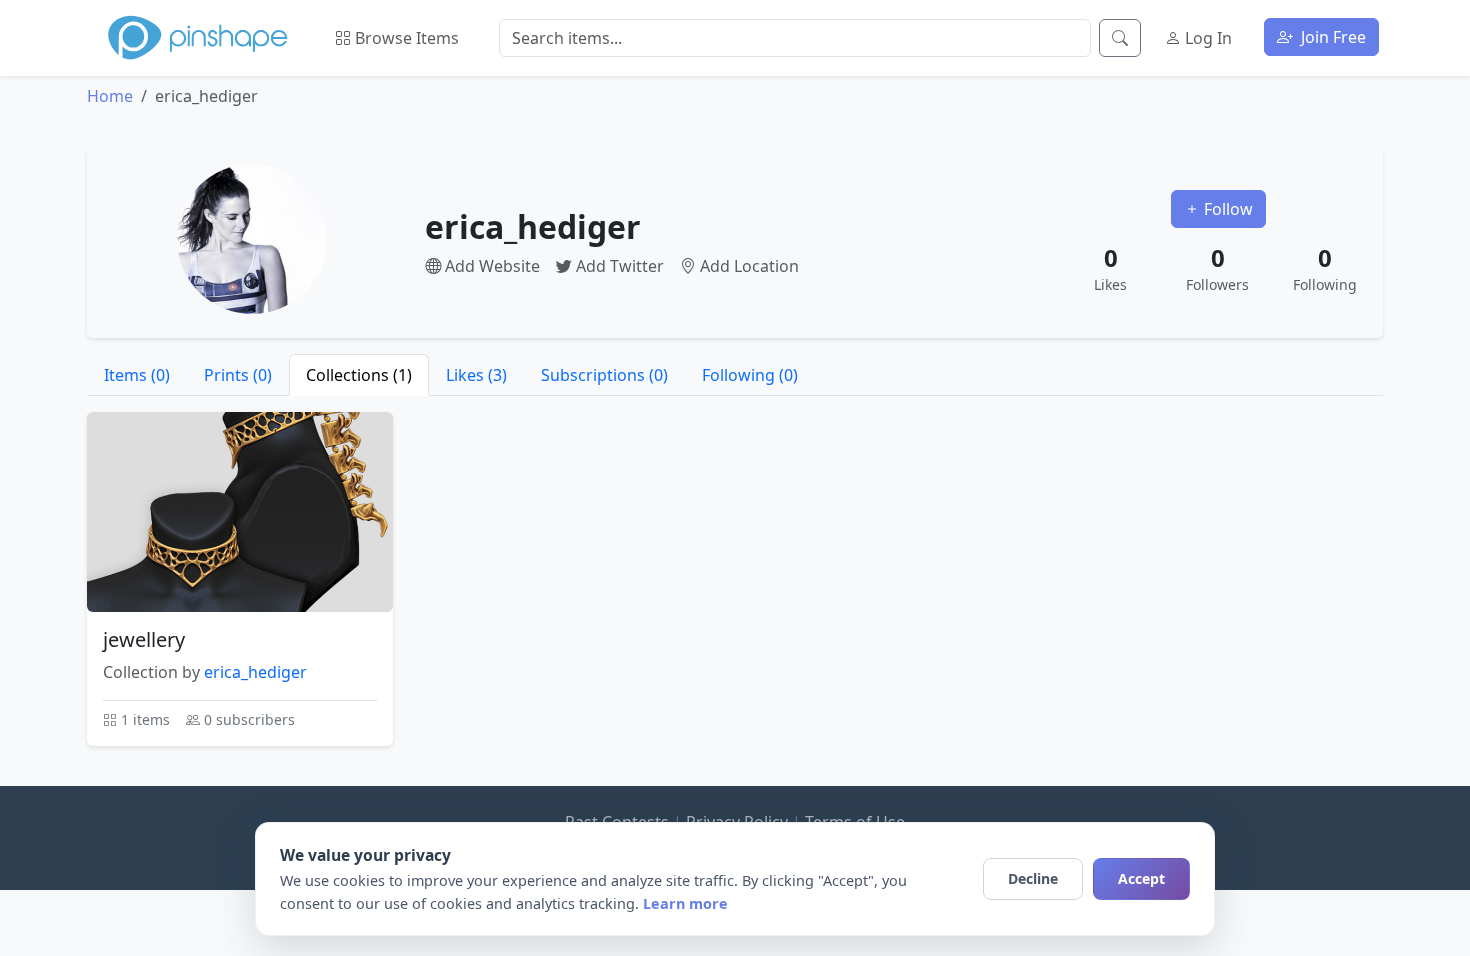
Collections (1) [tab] (359, 375)
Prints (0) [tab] (238, 375)
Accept (1141, 878)
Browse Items (405, 38)
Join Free (1331, 37)
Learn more (685, 903)
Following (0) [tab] (750, 375)
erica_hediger (255, 672)
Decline (1033, 878)
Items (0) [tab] (137, 375)
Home (110, 96)
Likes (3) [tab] (476, 375)
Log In (1206, 38)
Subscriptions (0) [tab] (604, 375)
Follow (1226, 209)
